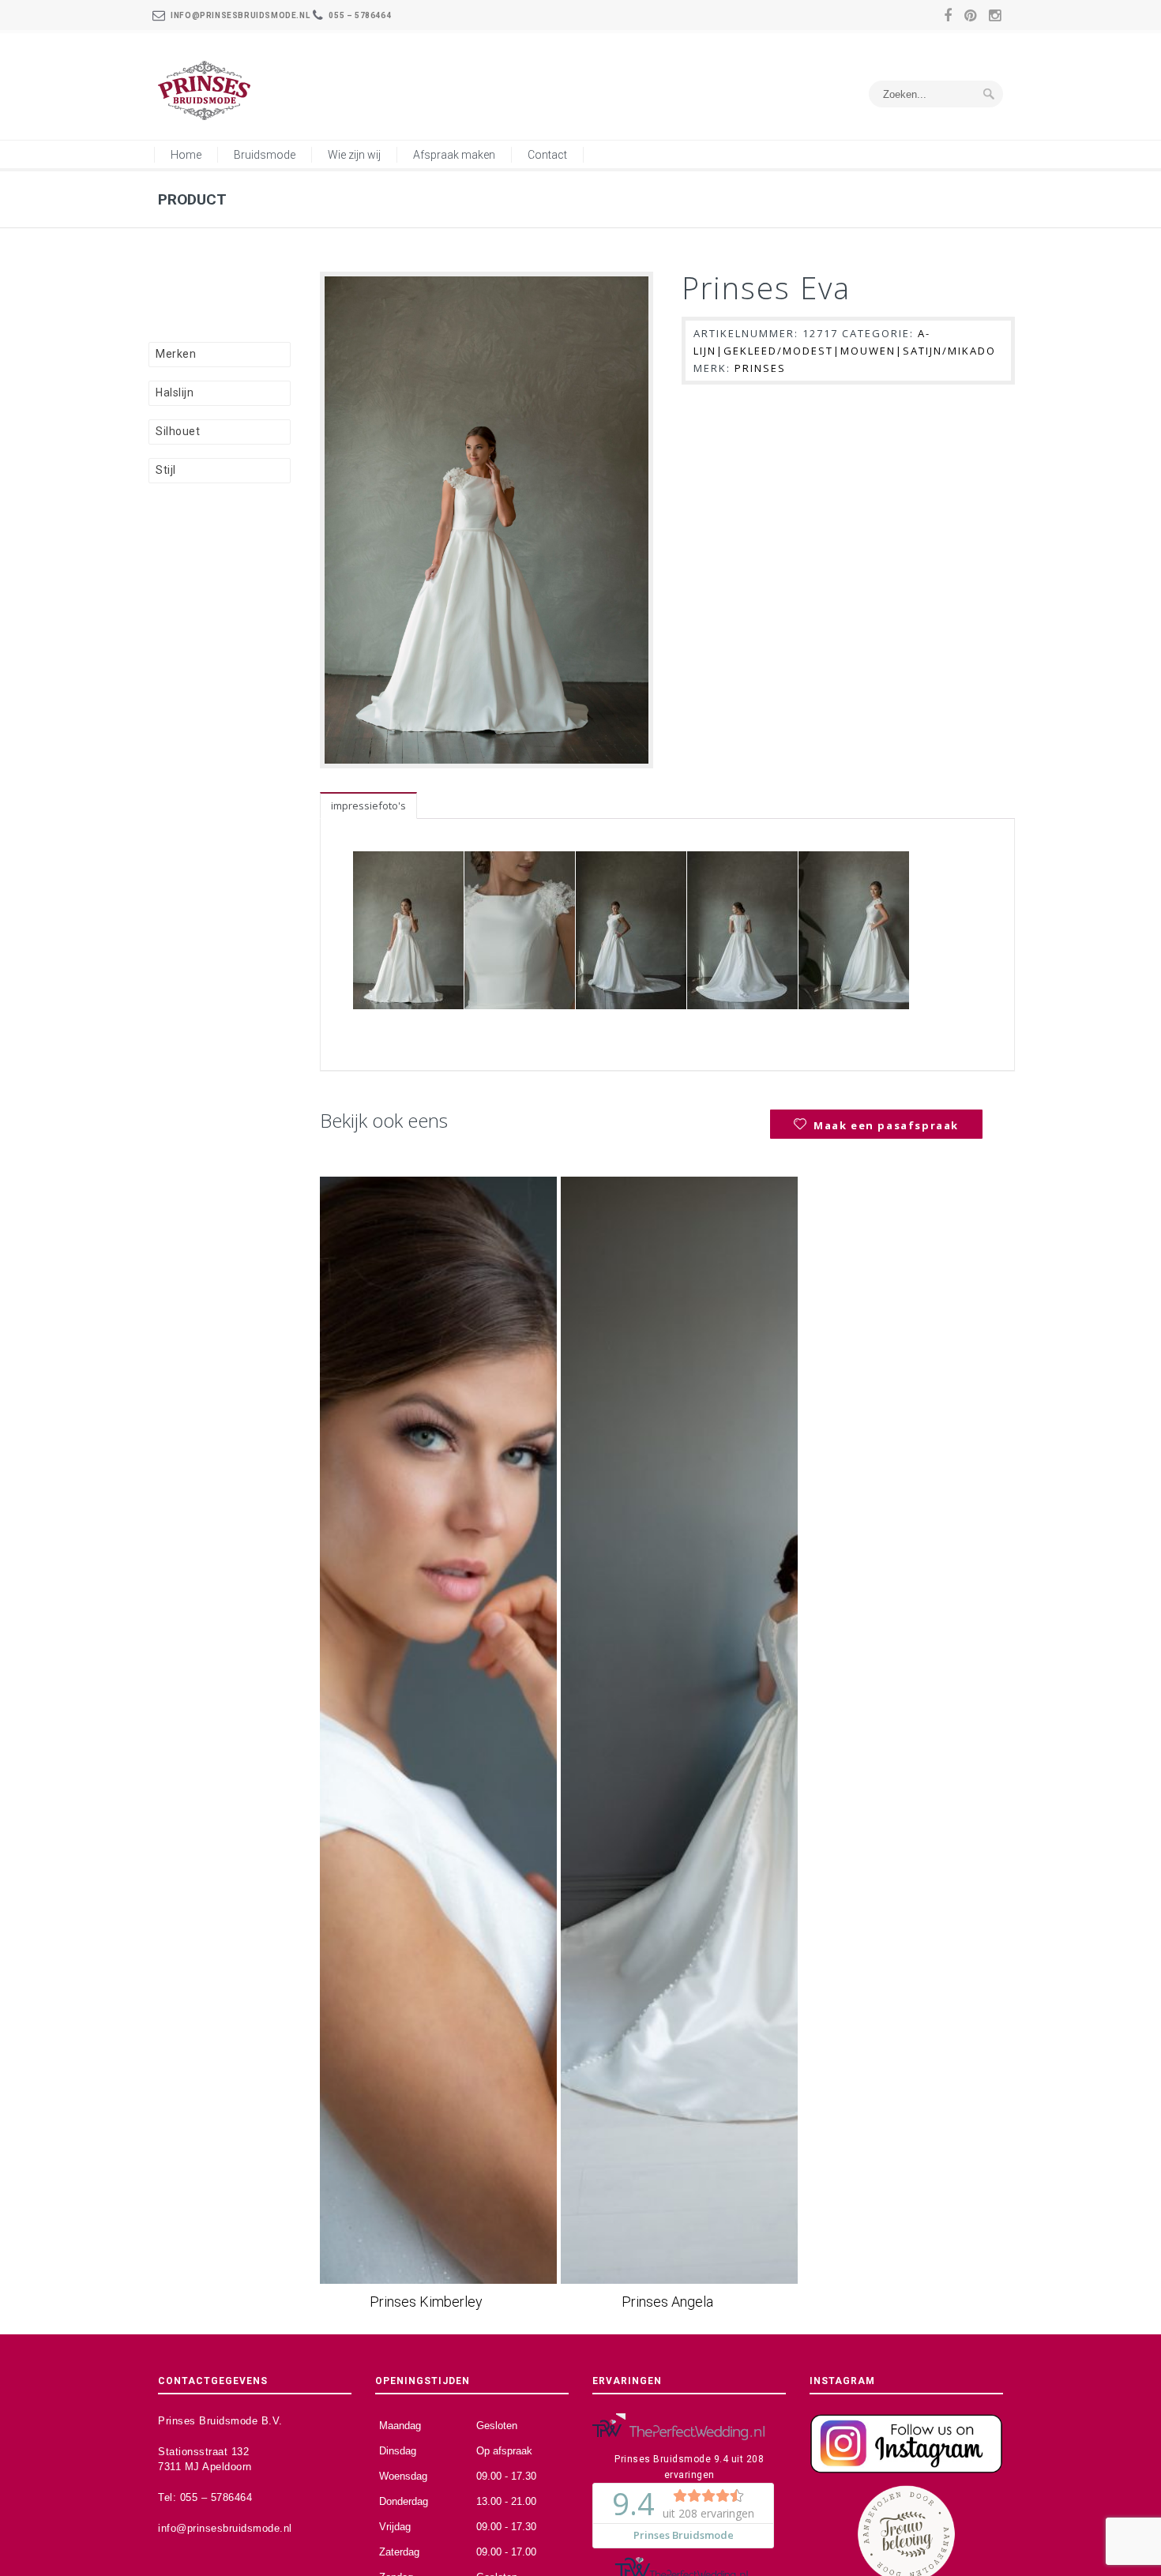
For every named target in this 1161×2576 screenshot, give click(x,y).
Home (186, 155)
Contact (547, 155)
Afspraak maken (454, 155)
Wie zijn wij (354, 155)
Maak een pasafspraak (886, 1125)
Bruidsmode (265, 155)
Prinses (760, 368)
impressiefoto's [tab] (368, 805)
